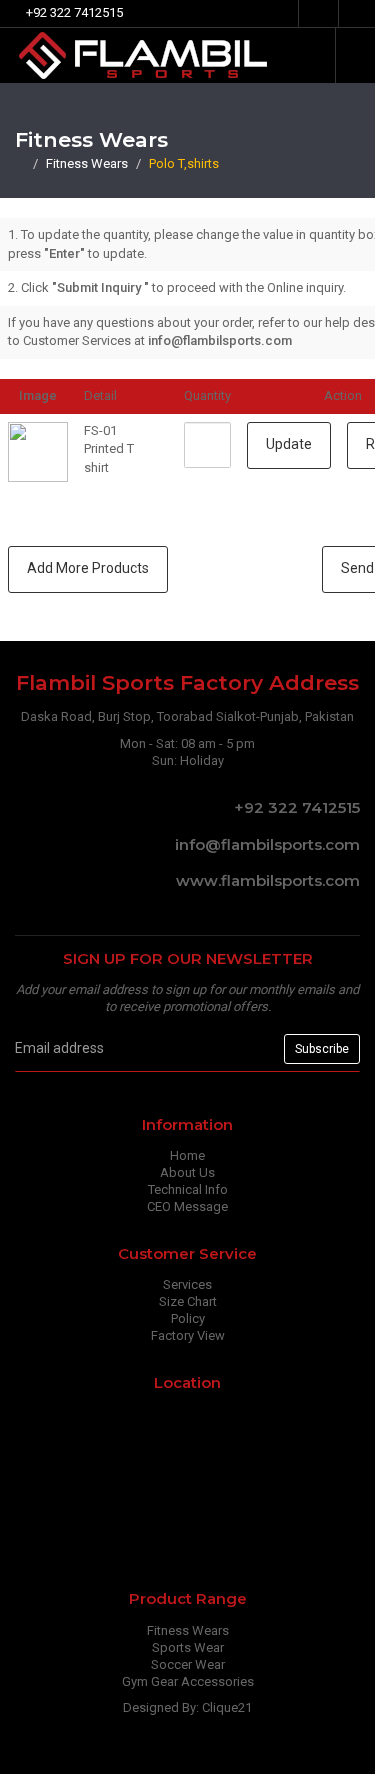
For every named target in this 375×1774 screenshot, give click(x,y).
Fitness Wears (87, 163)
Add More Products (88, 568)
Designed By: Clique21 (187, 1707)
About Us (187, 1172)
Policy (188, 1318)
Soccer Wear (188, 1664)
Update (289, 444)
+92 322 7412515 (295, 807)
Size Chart (188, 1301)
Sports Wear (188, 1647)
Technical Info (188, 1189)
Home (187, 1155)
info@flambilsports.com (265, 844)
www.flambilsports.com (266, 880)
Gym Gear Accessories (188, 1681)
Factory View (188, 1335)
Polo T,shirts (184, 163)
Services (187, 1284)
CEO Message (187, 1206)
